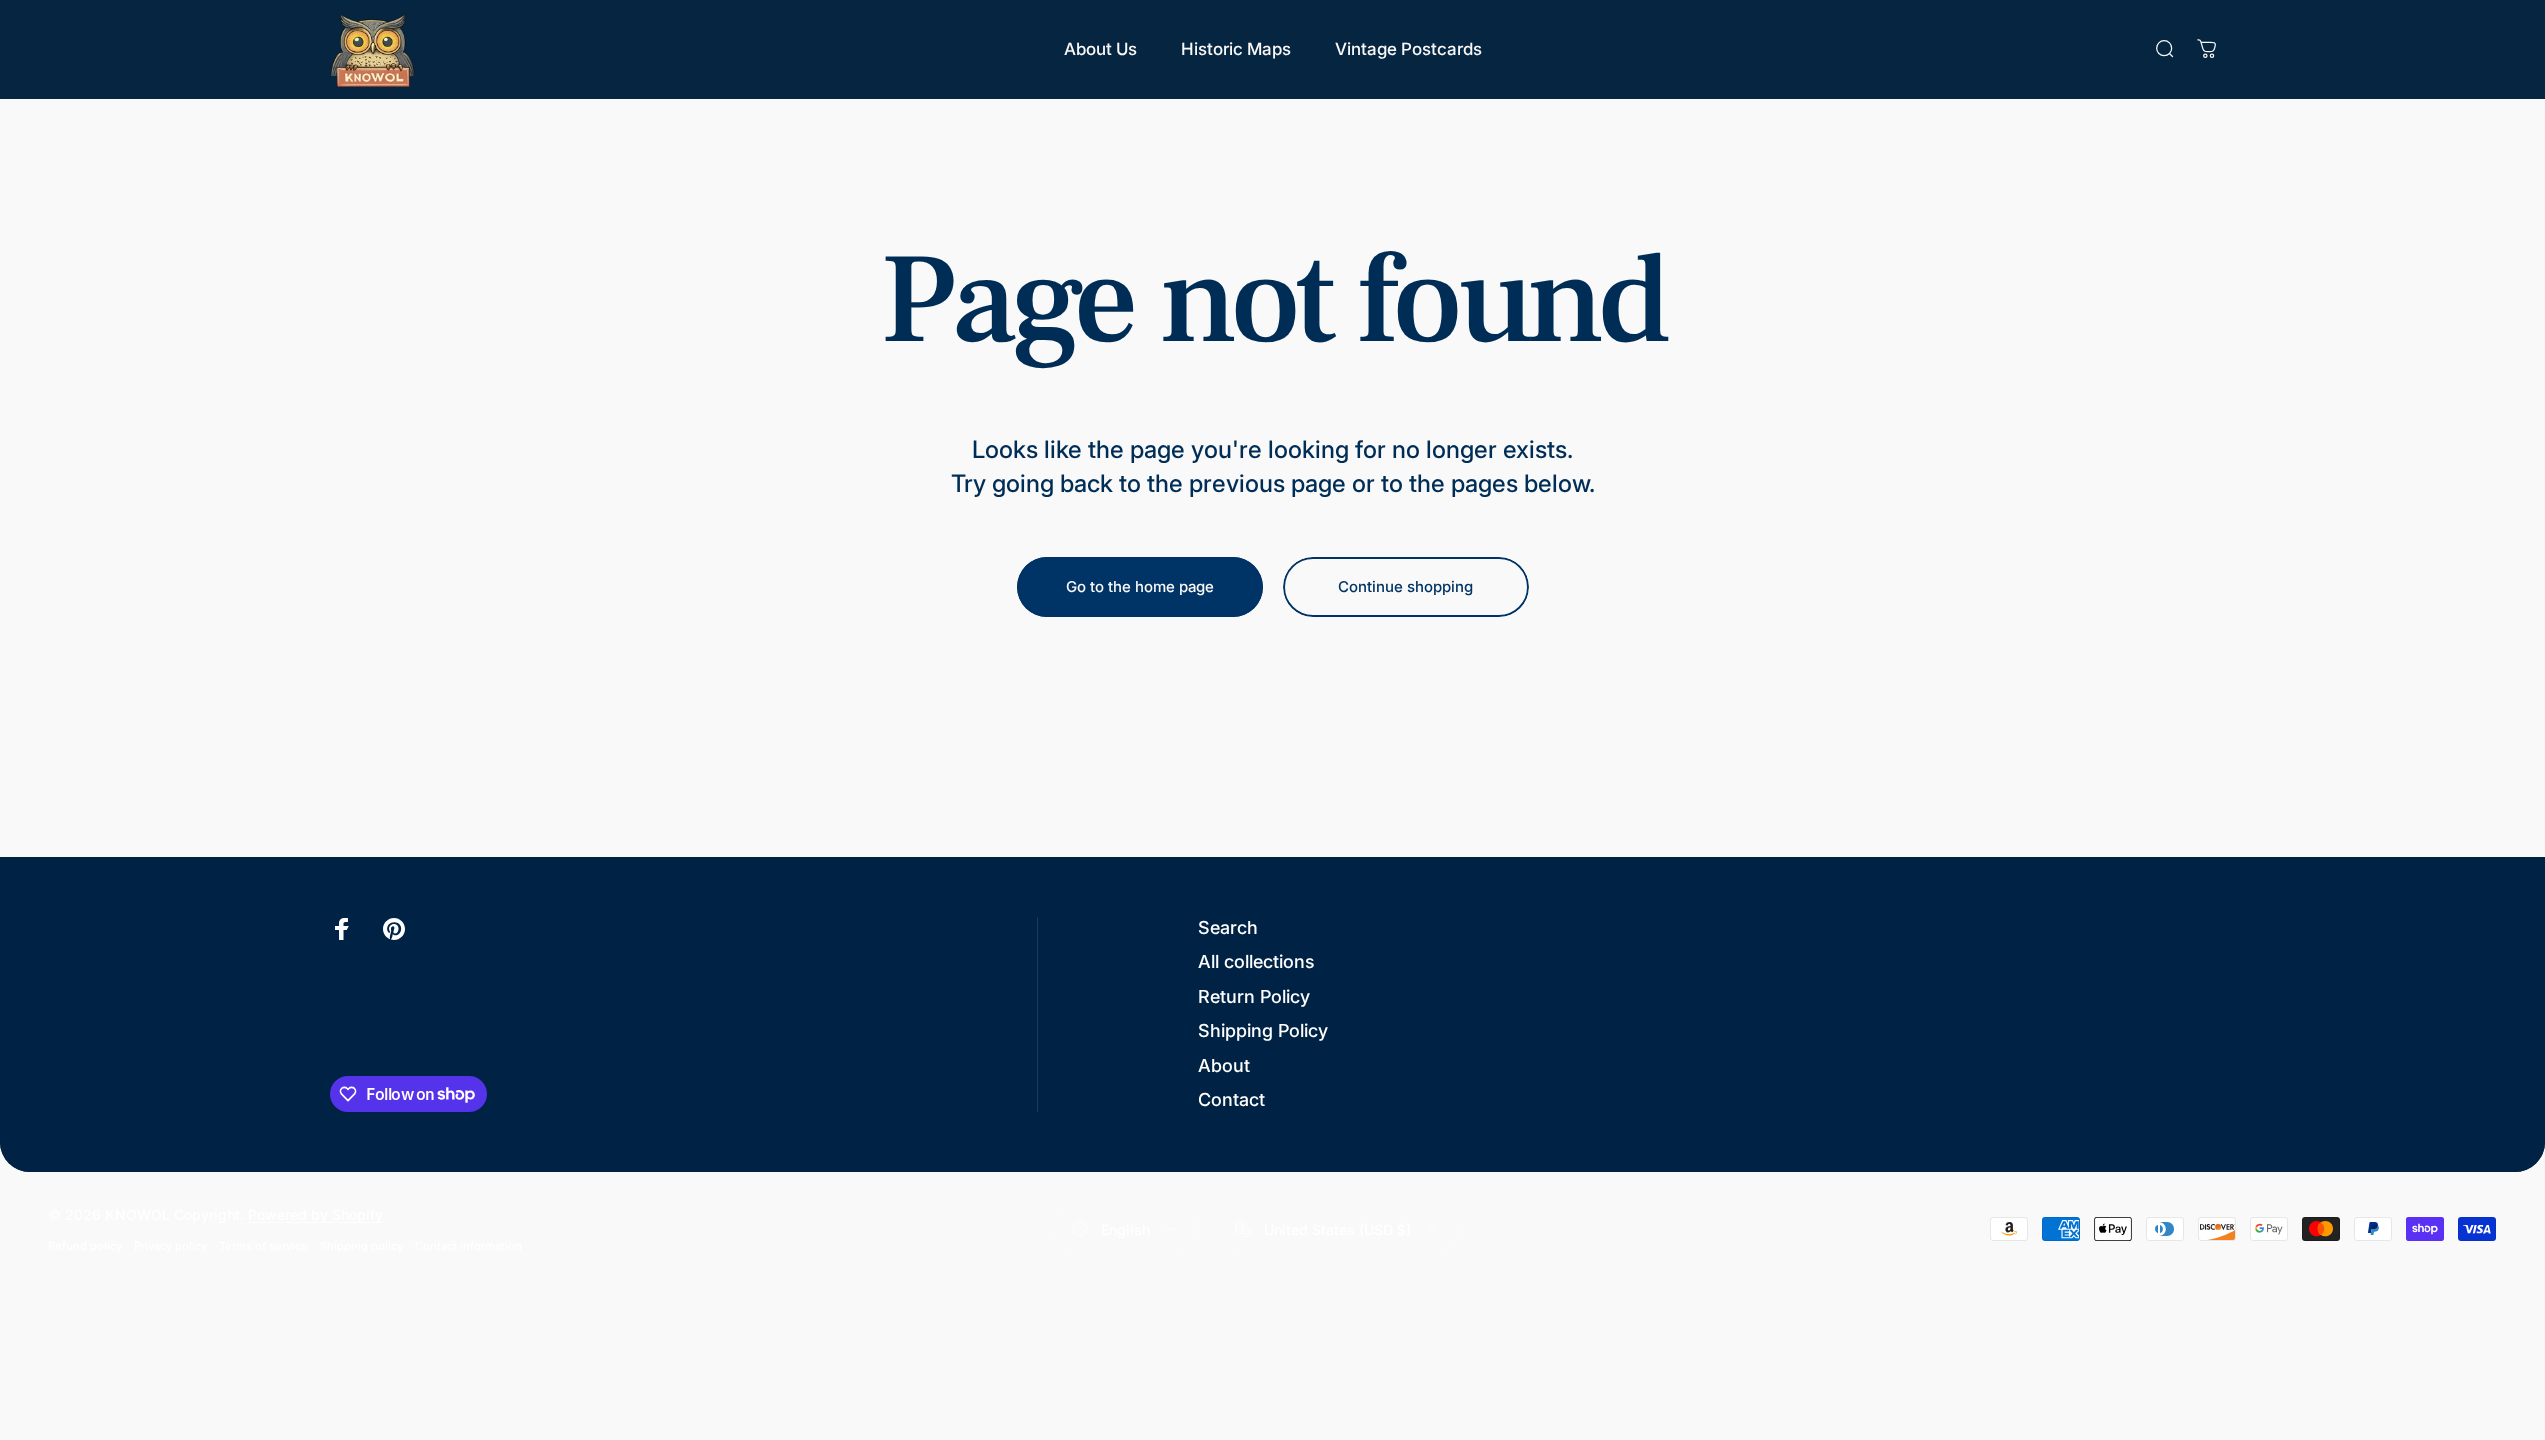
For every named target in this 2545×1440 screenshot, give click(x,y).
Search (1228, 927)
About (1224, 1065)
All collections (1256, 961)
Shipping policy (361, 1246)
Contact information (468, 1246)
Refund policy (85, 1246)
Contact (1231, 1099)
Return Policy (1254, 996)
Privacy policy (170, 1246)
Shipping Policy (1263, 1030)
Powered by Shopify (315, 1214)
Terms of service (263, 1246)
